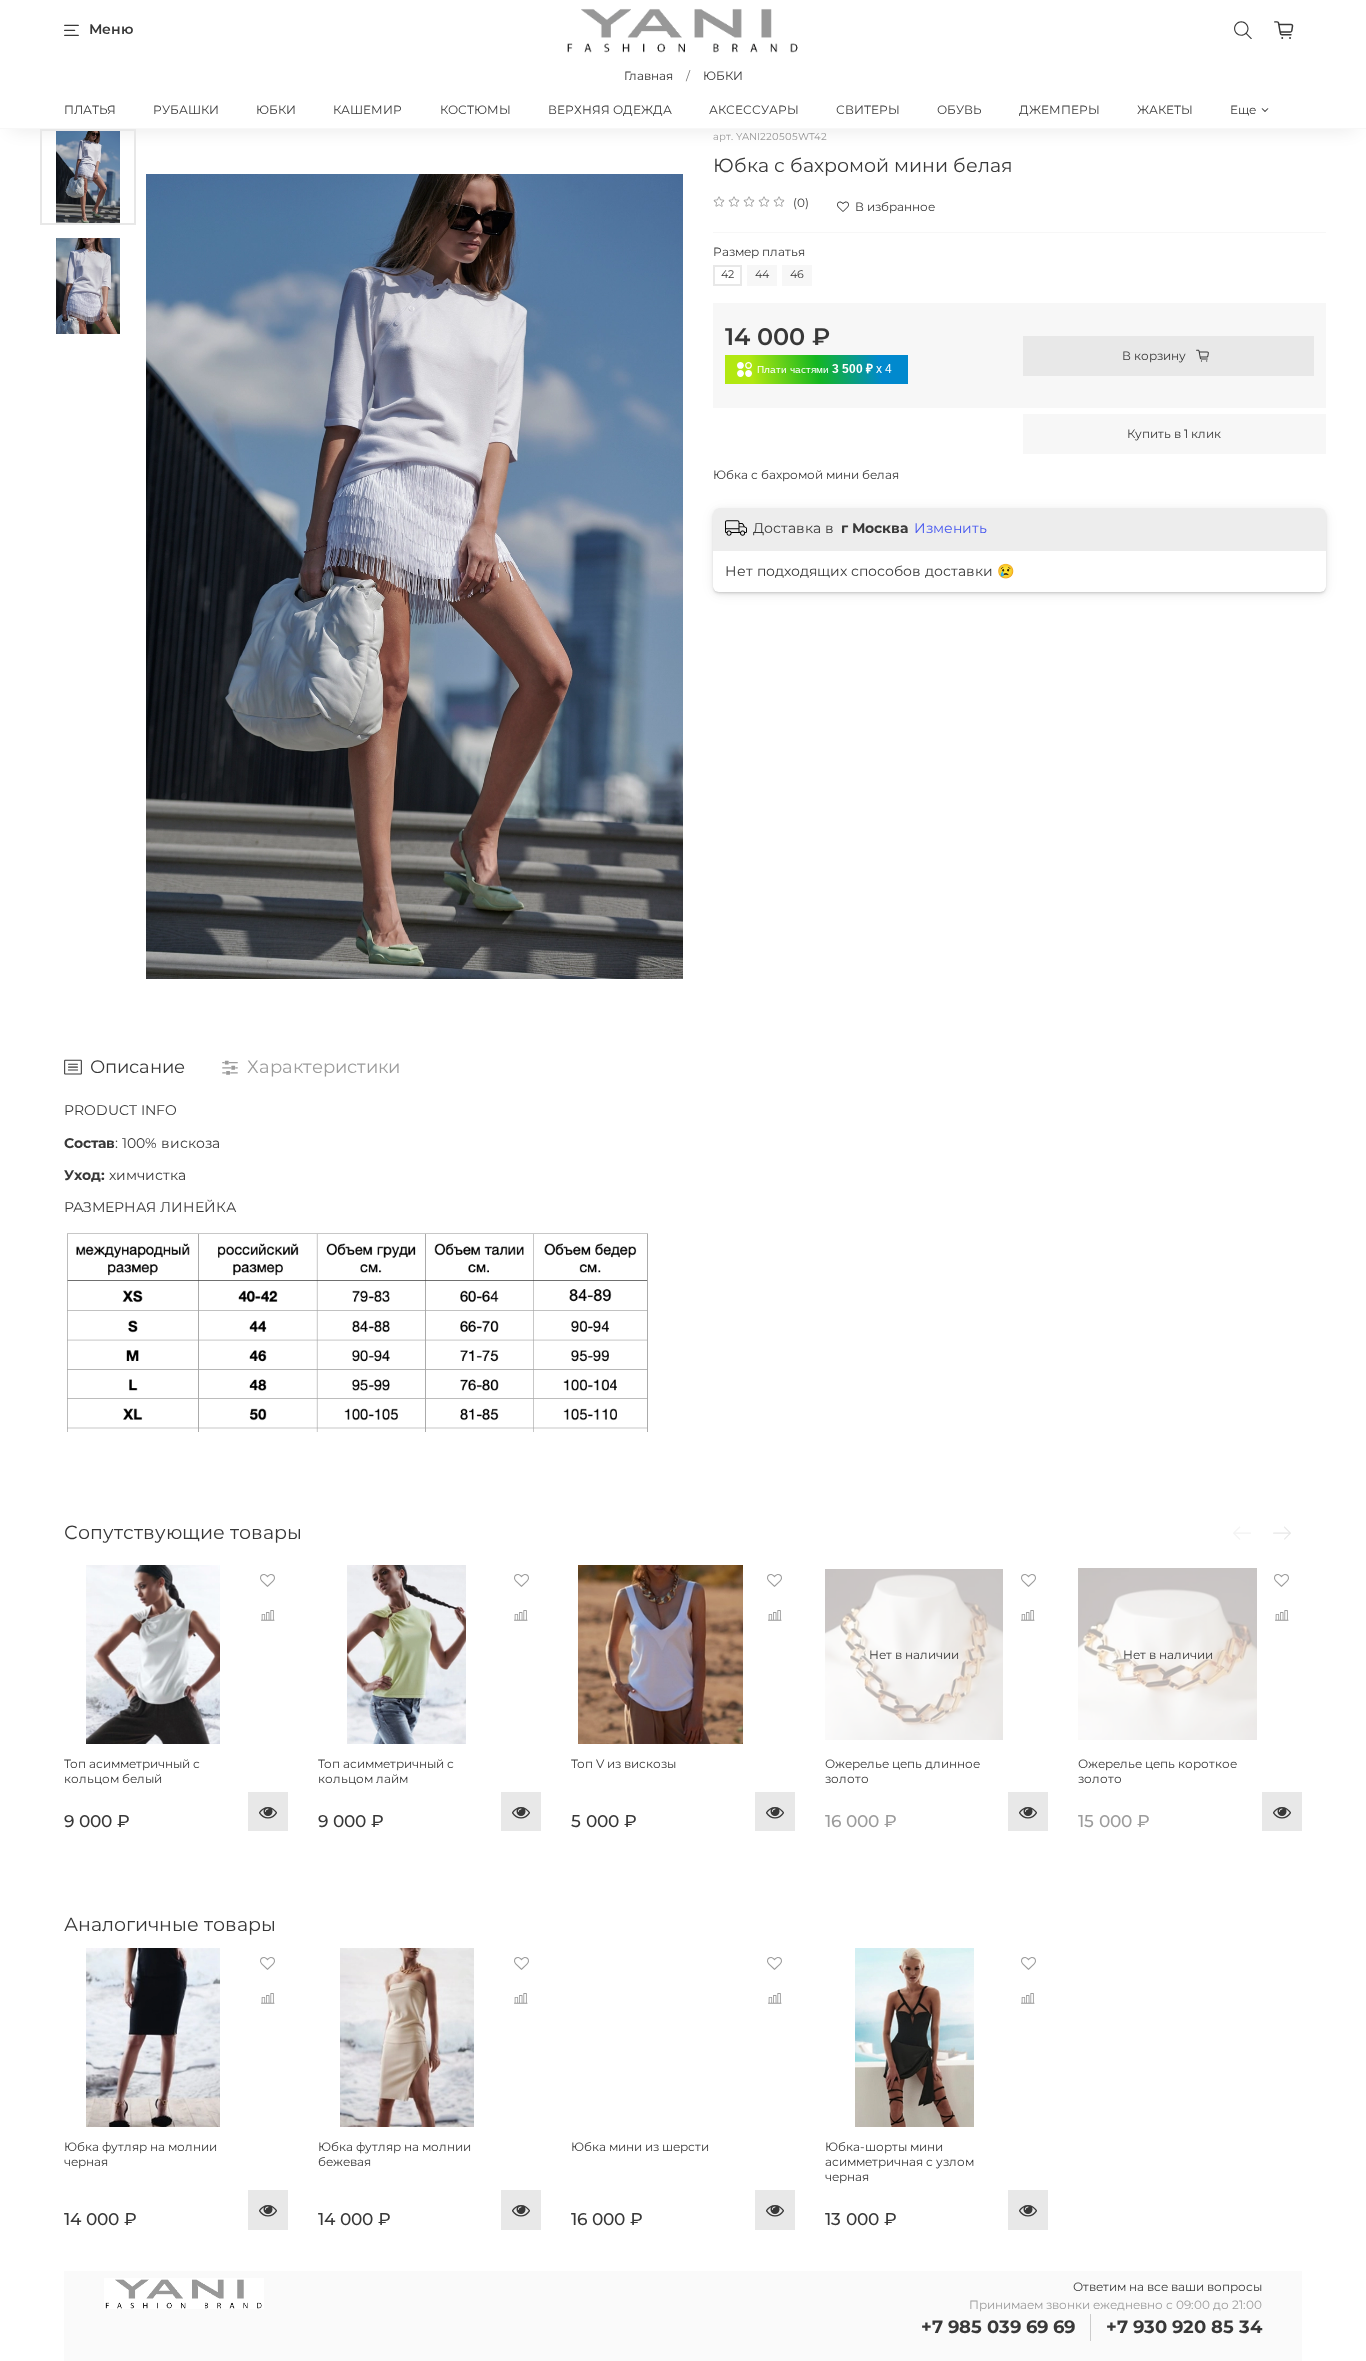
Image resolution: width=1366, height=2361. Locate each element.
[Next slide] (653, 576)
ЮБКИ (723, 75)
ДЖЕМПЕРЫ (1059, 109)
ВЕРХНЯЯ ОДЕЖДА (610, 109)
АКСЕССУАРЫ (754, 109)
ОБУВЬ (959, 109)
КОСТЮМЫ (475, 109)
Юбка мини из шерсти (640, 2146)
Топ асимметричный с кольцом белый (132, 1770)
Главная (648, 75)
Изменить (950, 528)
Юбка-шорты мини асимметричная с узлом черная (899, 2161)
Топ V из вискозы (623, 1762)
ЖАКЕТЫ (1165, 109)
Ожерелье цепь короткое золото (1157, 1770)
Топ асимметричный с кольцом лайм (386, 1770)
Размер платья (759, 252)
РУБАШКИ (186, 109)
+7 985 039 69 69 (998, 2327)
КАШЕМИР (367, 109)
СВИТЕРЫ (868, 109)
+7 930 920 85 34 (1184, 2327)
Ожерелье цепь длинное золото (902, 1770)
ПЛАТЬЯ (90, 109)
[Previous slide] (176, 576)
